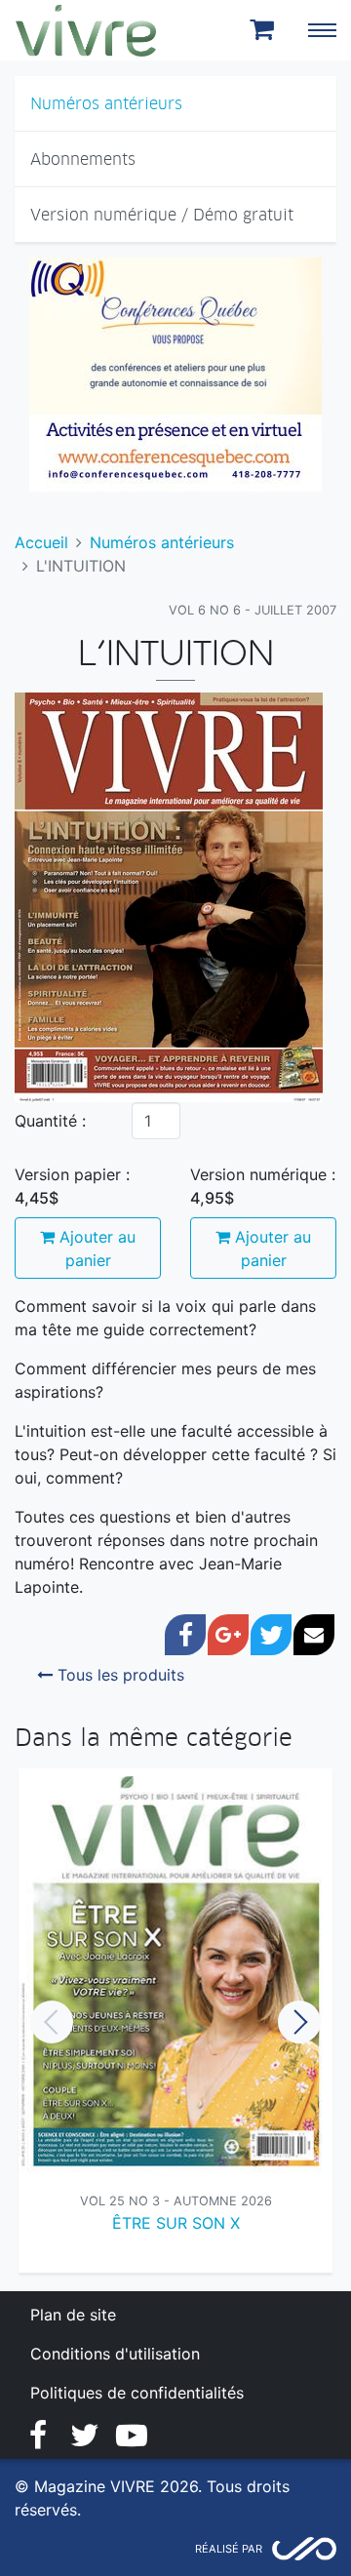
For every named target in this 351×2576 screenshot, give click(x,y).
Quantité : (50, 1121)
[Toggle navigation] (322, 30)
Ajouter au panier (95, 1248)
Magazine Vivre (86, 30)
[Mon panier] (265, 30)
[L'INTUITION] (169, 896)
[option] (175, 2022)
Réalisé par (229, 2549)
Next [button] (299, 2022)
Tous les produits (118, 1675)
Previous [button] (52, 2022)
